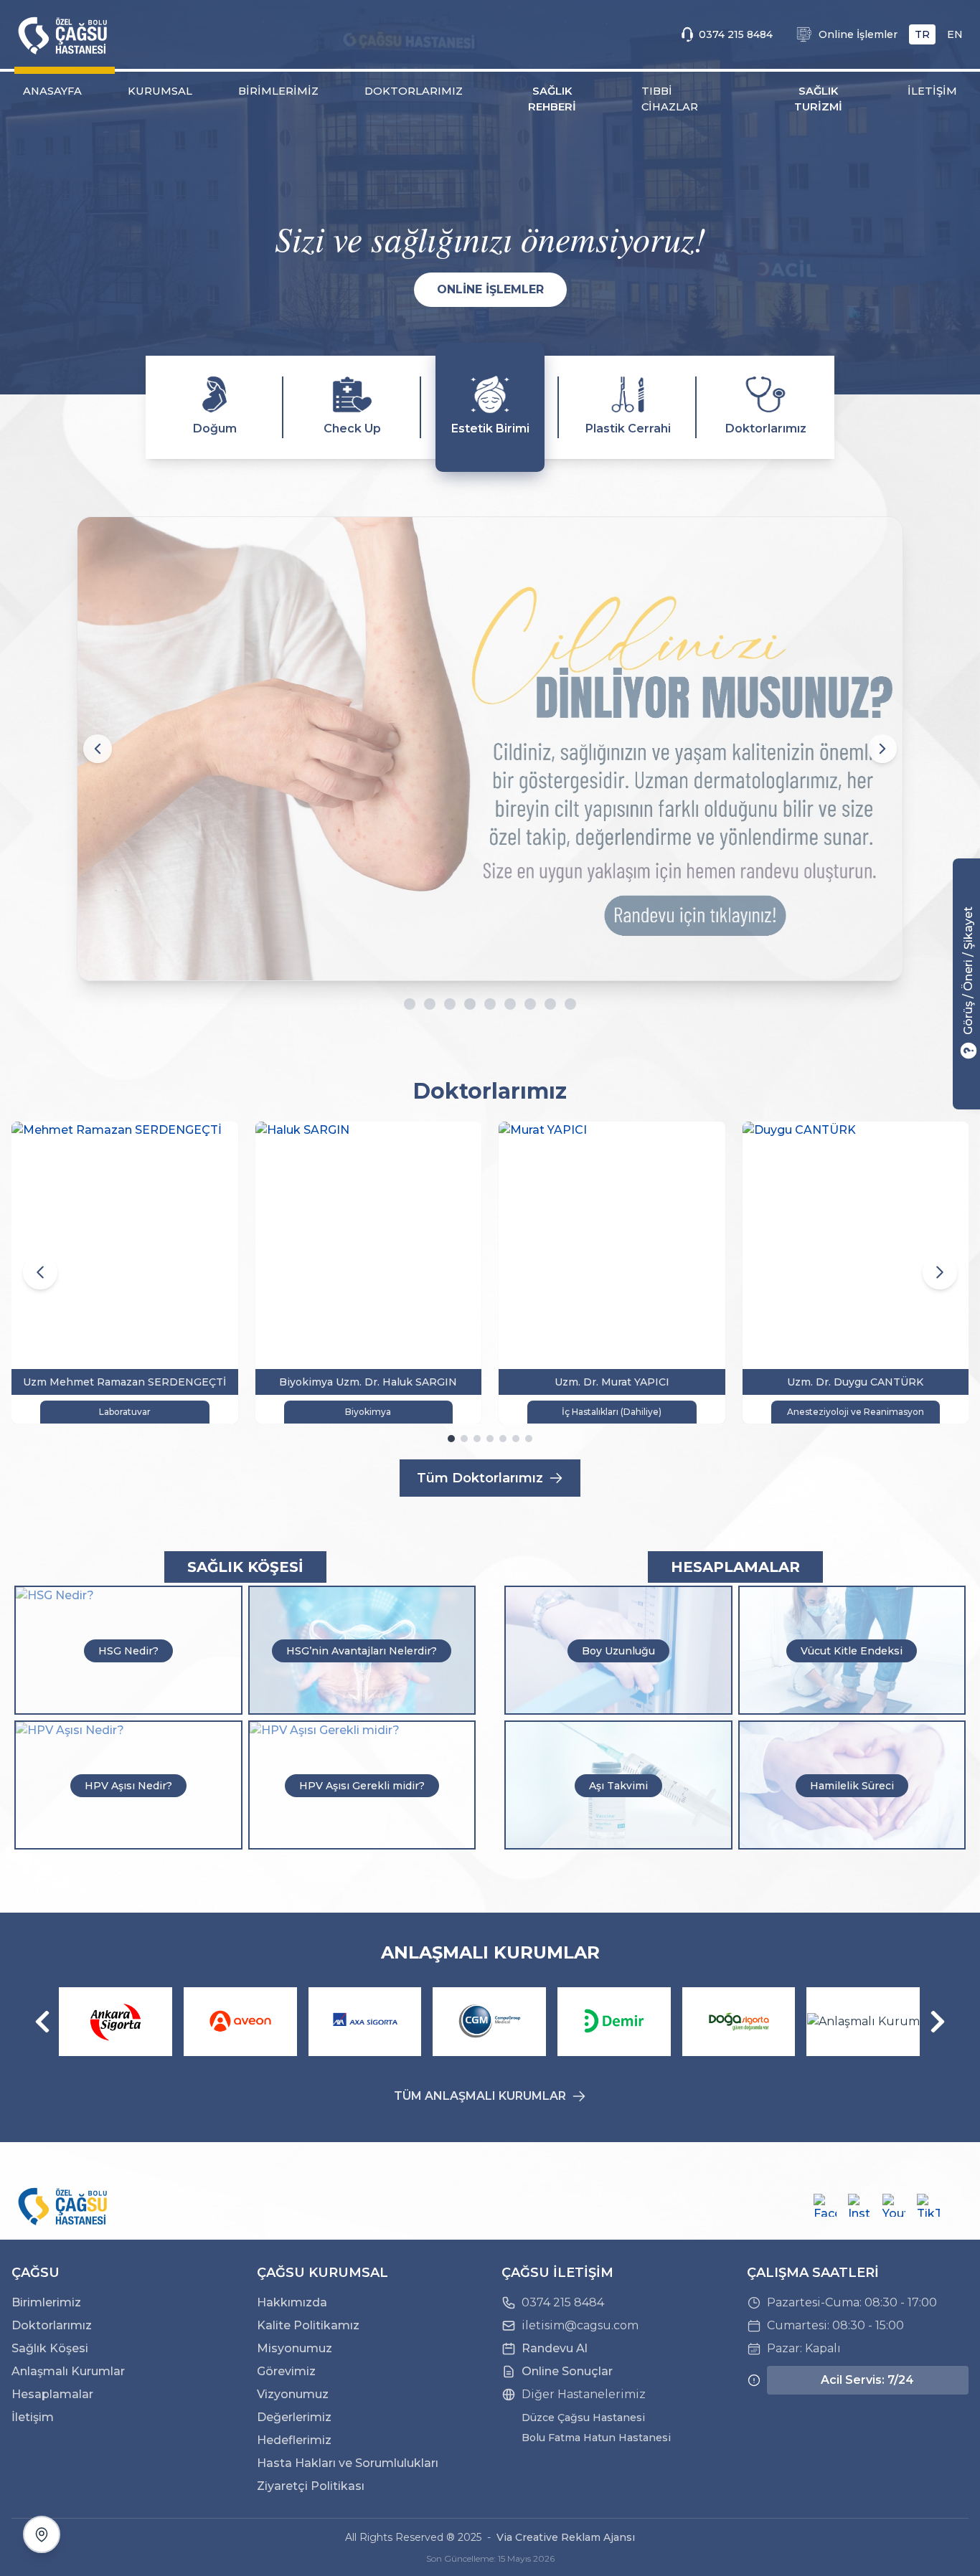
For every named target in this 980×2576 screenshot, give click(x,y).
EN (955, 34)
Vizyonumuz (293, 2394)
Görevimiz (286, 2371)
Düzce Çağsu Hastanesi (583, 2418)
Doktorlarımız (52, 2325)
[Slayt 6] (519, 1004)
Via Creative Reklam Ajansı (566, 2537)
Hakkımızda (292, 2302)
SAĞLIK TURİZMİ (818, 99)
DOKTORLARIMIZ (414, 91)
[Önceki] (42, 2022)
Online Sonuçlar (567, 2371)
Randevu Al (555, 2348)
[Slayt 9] (579, 1004)
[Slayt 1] (401, 1004)
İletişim (33, 2417)
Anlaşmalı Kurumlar (68, 2371)
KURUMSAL (160, 91)
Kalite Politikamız (308, 2325)
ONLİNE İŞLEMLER (490, 289)
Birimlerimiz (46, 2302)
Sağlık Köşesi (50, 2348)
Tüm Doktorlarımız (480, 1478)
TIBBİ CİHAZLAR (670, 99)
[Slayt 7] (539, 1004)
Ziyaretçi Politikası (311, 2486)
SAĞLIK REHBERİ (552, 99)
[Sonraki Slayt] (882, 749)
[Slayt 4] (470, 1004)
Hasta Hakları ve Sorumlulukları (348, 2463)
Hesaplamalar (52, 2394)
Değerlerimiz (294, 2417)
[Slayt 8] (559, 1004)
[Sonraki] (938, 2022)
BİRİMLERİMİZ (278, 91)
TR (922, 34)
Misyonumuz (295, 2348)
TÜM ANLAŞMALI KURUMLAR (480, 2096)
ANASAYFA (52, 91)
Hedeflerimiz (294, 2440)
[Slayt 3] (441, 1004)
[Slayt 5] (499, 1004)
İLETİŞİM (932, 91)
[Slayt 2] (421, 1004)
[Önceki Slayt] (98, 749)
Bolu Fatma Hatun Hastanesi (596, 2438)
